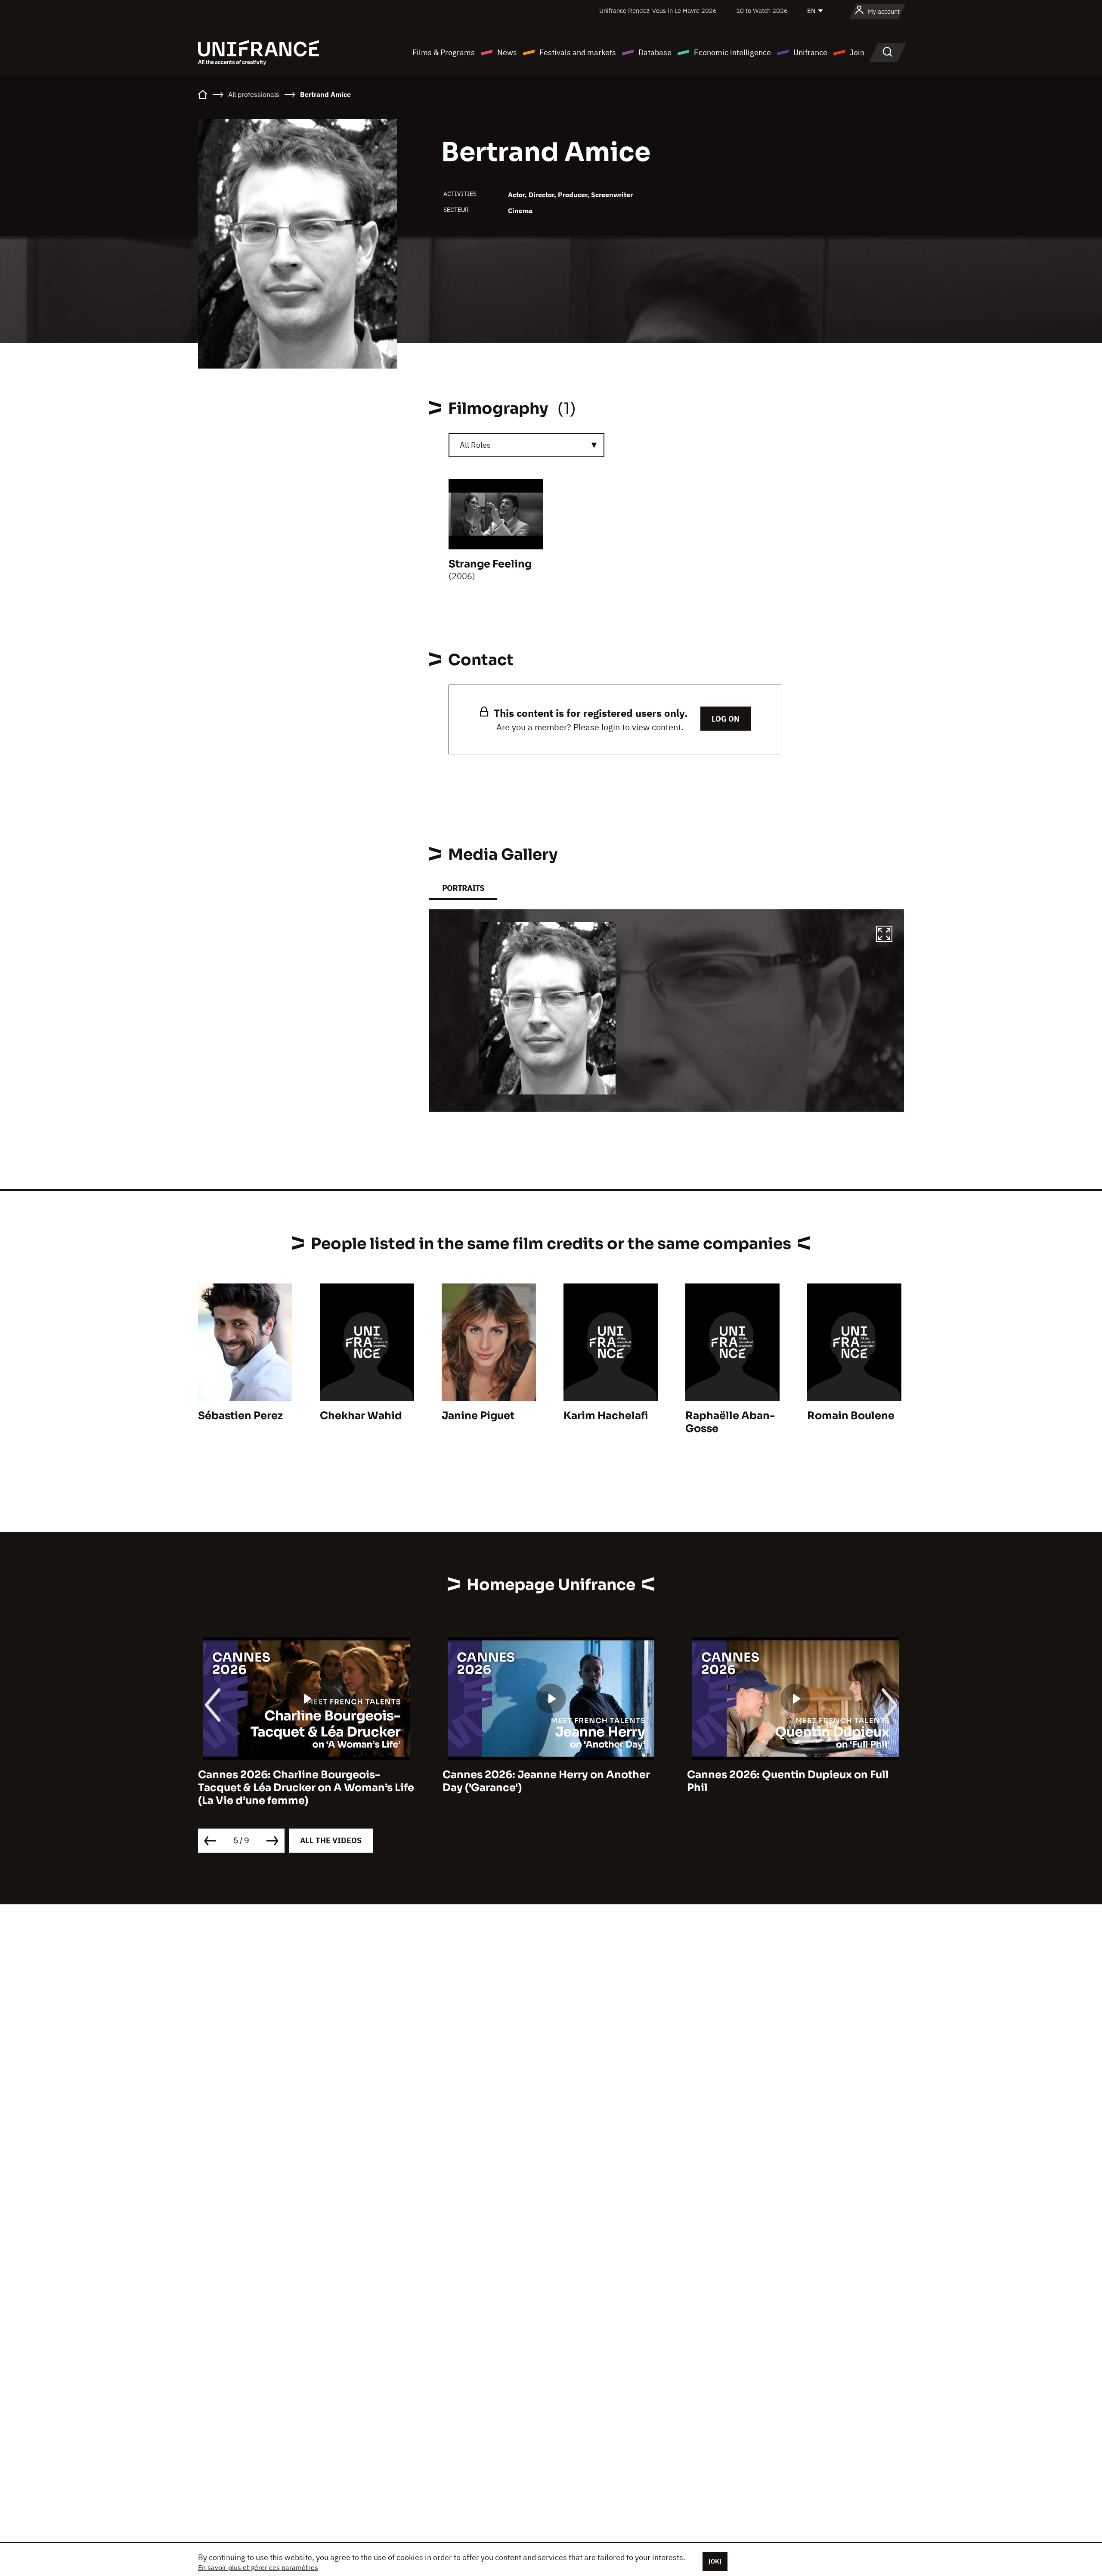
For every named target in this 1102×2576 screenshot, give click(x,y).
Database (655, 52)
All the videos (331, 1840)
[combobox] (526, 445)
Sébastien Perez (240, 1416)
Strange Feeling (490, 564)
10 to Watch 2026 (762, 11)
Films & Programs (444, 52)
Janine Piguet (478, 1416)
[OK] (715, 2561)
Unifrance (810, 52)
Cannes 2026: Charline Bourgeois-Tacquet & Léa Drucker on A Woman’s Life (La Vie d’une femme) (306, 1788)
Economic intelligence (732, 52)
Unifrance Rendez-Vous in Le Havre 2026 (658, 11)
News (507, 52)
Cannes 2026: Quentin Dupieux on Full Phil (788, 1781)
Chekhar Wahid (361, 1416)
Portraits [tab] (463, 888)
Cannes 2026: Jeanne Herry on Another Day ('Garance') (546, 1781)
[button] (884, 935)
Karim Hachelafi (606, 1416)
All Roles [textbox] (475, 445)
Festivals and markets (578, 52)
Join (857, 52)
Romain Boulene (851, 1416)
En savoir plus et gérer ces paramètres (258, 2567)
